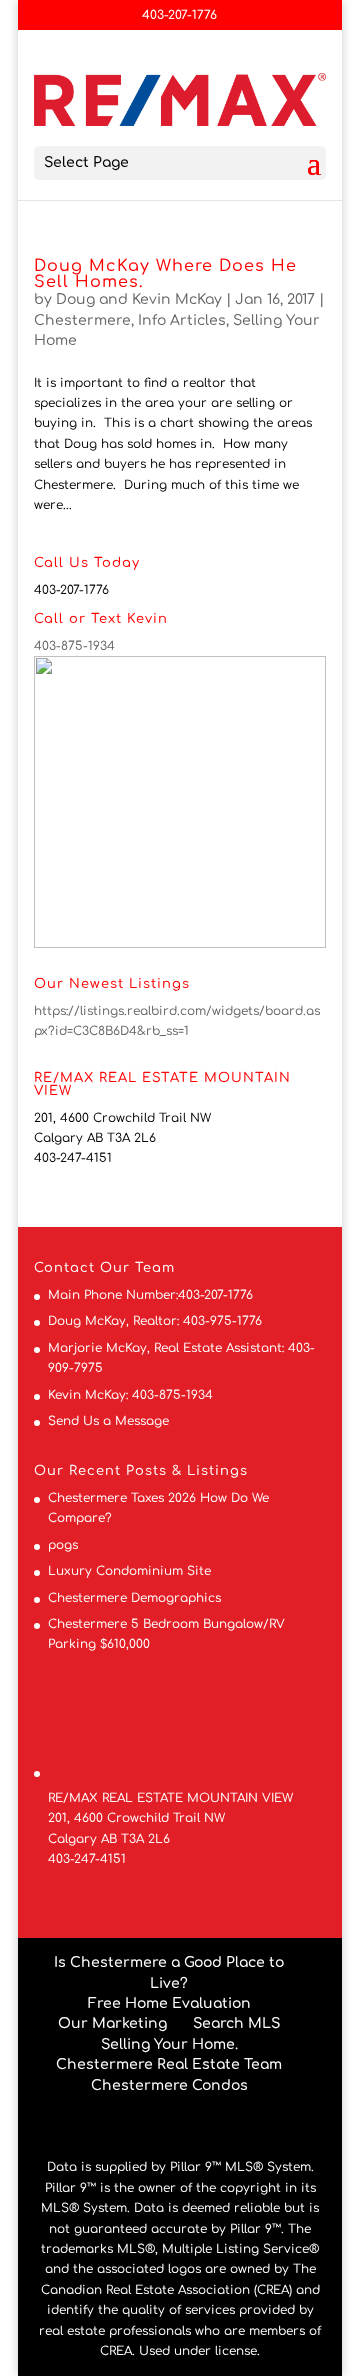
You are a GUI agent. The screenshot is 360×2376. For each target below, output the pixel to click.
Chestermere (82, 320)
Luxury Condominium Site (129, 1571)
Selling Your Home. (169, 2044)
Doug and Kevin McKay (139, 299)
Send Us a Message (108, 1421)
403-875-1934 (74, 646)
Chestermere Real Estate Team (169, 2064)
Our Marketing (112, 2023)
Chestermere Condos (169, 2085)
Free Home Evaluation (169, 2003)
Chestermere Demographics (134, 1598)
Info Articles (182, 320)
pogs (63, 1545)
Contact (64, 1268)
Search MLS (236, 2023)
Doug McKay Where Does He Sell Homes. (165, 274)
